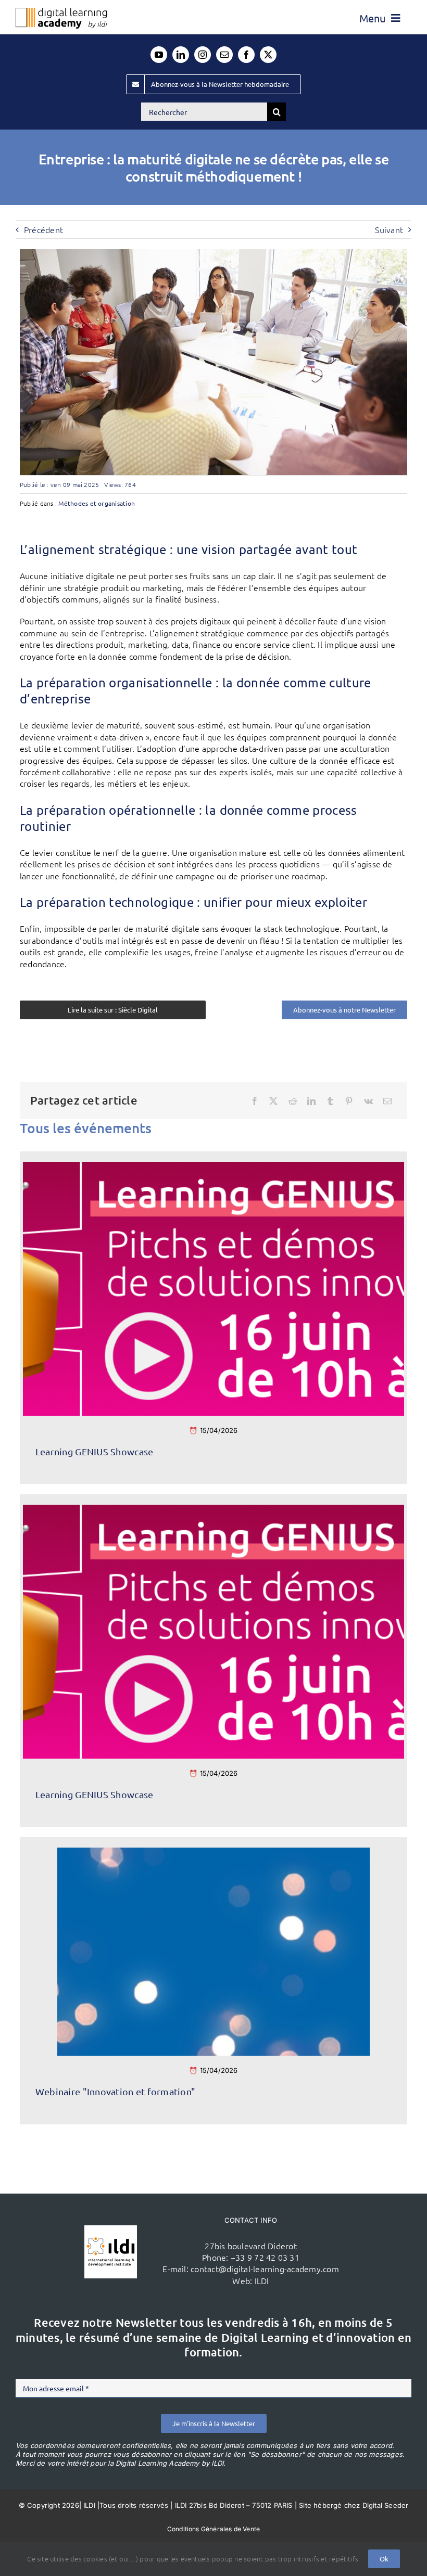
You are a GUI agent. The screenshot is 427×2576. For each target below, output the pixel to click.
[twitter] (268, 55)
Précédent (43, 229)
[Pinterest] (349, 1101)
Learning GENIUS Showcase (94, 1451)
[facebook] (246, 55)
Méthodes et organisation (97, 503)
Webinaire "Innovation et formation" (115, 2091)
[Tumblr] (330, 1101)
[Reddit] (293, 1101)
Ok (384, 2559)
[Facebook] (255, 1101)
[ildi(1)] (111, 2229)
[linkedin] (181, 55)
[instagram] (203, 55)
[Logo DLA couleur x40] (61, 12)
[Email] (387, 1101)
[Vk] (368, 1101)
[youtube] (159, 55)
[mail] (224, 55)
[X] (273, 1101)
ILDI (262, 2280)
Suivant (389, 229)
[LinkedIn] (311, 1101)
